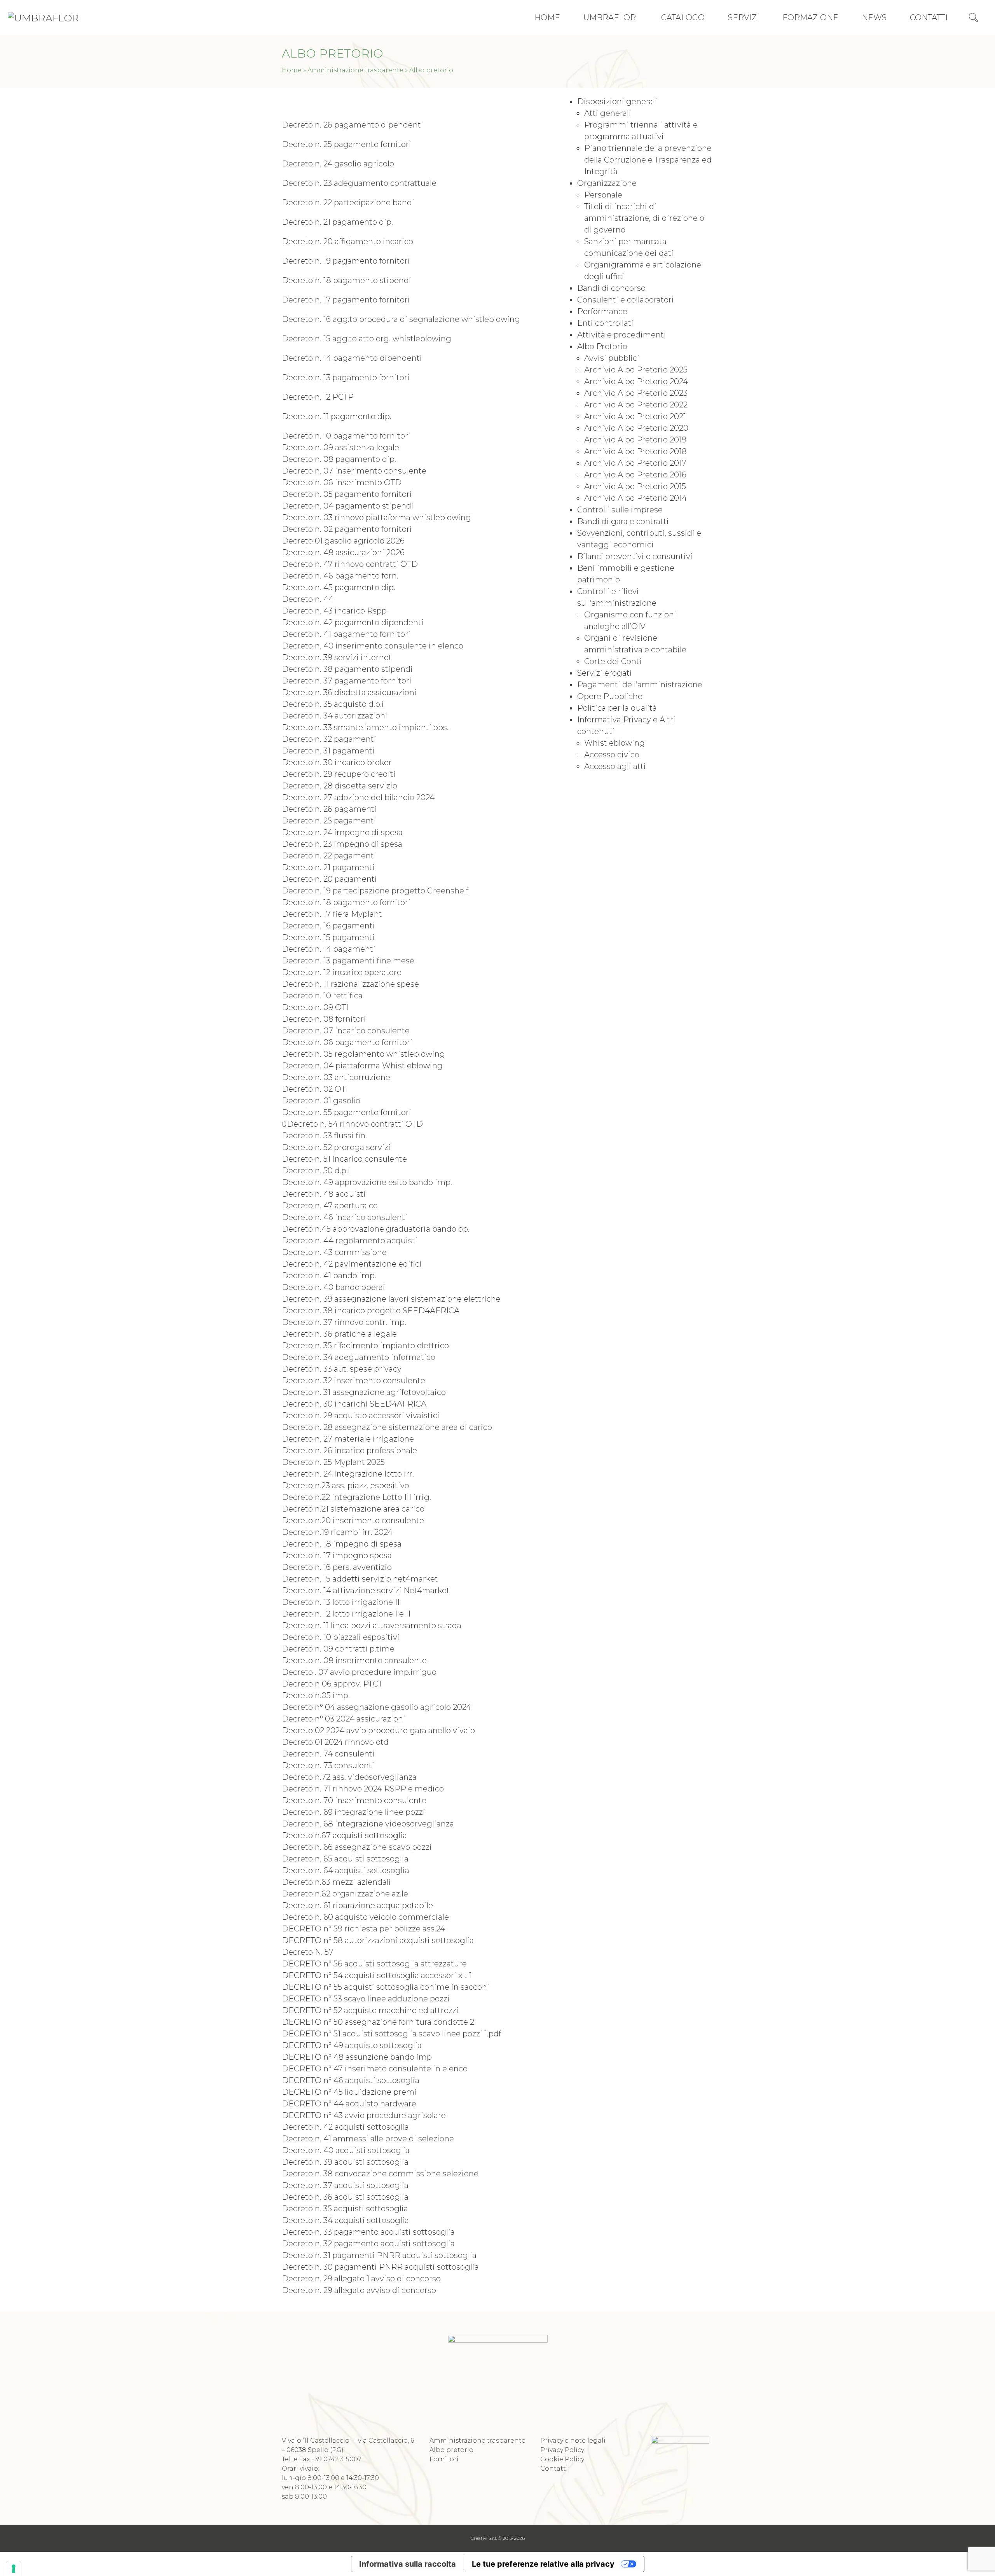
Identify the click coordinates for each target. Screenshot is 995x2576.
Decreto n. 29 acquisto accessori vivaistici (361, 1416)
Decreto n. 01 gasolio (321, 1101)
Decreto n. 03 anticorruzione (336, 1077)
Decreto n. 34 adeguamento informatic (356, 1357)
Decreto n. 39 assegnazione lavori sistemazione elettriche (391, 1299)
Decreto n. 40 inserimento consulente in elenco (373, 646)
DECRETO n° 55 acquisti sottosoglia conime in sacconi (386, 1987)
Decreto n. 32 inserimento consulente (353, 1381)
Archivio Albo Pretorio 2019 (635, 440)
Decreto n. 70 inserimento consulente (354, 1800)
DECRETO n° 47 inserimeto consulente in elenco (375, 2069)
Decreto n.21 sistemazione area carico (353, 1509)
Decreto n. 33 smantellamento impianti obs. (365, 727)
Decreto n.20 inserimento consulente (353, 1520)
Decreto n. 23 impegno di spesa (342, 844)
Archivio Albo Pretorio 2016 (635, 475)
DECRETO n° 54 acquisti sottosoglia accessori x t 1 (377, 1975)
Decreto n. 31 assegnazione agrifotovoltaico (364, 1392)
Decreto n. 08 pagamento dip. (339, 459)
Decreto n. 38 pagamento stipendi (347, 669)
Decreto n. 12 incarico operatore (342, 972)
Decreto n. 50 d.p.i (316, 1171)
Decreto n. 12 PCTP (318, 397)
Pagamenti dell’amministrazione (640, 685)
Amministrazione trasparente (355, 70)
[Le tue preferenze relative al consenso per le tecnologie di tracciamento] (14, 2569)
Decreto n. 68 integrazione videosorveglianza (368, 1824)
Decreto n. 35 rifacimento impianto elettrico (365, 1346)
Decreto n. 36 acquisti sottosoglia (345, 2197)
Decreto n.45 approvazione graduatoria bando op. (376, 1229)
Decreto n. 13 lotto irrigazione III (342, 1602)
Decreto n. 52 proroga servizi (336, 1147)
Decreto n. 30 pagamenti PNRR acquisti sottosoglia (380, 2267)
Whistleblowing (614, 743)
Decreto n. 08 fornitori (324, 1019)
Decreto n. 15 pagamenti (328, 937)
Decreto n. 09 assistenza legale (340, 447)
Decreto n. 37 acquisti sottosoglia (345, 2185)
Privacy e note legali (573, 2441)
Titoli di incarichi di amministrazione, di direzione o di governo (644, 218)
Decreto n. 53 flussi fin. (324, 1136)
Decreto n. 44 (308, 599)
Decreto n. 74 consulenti (328, 1754)
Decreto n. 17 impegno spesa (337, 1555)
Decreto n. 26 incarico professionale (349, 1451)
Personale (603, 195)
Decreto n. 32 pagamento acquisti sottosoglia (368, 2244)
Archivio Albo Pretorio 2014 (635, 498)
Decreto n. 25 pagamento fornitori (347, 144)
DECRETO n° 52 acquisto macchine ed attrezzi (370, 2010)
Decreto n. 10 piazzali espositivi (341, 1637)
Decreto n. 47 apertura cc (330, 1206)
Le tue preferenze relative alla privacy (543, 2564)
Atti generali (608, 113)
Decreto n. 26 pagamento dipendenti (353, 125)
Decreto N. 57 (308, 1952)
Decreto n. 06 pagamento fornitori (347, 1042)
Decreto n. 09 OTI (315, 1007)
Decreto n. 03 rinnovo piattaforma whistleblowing (376, 517)
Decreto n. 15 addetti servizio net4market (360, 1579)
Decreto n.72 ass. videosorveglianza (349, 1777)
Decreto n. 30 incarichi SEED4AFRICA (354, 1404)
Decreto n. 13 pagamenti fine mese (348, 961)
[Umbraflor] (43, 17)
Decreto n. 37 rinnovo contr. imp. (344, 1322)
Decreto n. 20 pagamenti (329, 879)
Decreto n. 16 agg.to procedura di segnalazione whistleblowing (401, 319)
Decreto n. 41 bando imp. (329, 1276)
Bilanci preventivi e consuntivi (635, 556)
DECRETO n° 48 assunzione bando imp (357, 2057)
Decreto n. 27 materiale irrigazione (348, 1439)
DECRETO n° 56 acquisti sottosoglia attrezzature (374, 1964)
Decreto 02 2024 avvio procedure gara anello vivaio (378, 1730)
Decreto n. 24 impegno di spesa (342, 832)
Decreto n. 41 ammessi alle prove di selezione (368, 2139)
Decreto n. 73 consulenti (328, 1765)
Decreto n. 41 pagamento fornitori (346, 634)
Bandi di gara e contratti (623, 521)
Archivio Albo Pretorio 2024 (636, 381)
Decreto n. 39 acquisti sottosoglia (345, 2162)
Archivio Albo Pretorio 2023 (636, 393)
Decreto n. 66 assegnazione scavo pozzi (357, 1847)
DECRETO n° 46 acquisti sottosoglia (351, 2080)
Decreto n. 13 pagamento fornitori (346, 377)
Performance (602, 311)
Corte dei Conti (613, 661)
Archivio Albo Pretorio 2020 (636, 428)
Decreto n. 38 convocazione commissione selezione (380, 2174)
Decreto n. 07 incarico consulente (346, 1031)
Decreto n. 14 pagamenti (329, 949)
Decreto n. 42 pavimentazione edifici (352, 1264)
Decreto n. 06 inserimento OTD (342, 482)
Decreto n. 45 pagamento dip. (339, 587)
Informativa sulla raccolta (408, 2564)
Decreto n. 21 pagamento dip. (337, 222)
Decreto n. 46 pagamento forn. (340, 576)
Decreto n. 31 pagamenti (328, 751)
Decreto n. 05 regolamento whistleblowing (363, 1054)
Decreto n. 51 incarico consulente (344, 1159)
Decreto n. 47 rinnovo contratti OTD (350, 564)
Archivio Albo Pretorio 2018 (635, 451)
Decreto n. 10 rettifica (322, 996)
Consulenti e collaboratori (626, 300)
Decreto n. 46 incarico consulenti (345, 1217)
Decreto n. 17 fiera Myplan (330, 914)
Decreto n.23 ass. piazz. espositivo (346, 1485)
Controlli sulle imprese (620, 510)
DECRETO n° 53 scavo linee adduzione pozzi (366, 1999)
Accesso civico (612, 755)
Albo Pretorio (602, 346)
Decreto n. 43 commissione (334, 1252)
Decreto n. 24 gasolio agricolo (338, 164)
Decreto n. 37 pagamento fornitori (347, 681)
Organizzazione (607, 183)
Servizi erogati (605, 673)
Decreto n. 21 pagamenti (328, 867)
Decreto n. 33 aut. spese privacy (342, 1369)
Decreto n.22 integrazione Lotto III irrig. (356, 1497)
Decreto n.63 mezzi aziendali (336, 1882)
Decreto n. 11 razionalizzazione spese (350, 984)
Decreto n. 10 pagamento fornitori (346, 436)
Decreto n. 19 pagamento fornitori (346, 261)
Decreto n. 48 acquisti (324, 1194)
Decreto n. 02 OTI (315, 1089)
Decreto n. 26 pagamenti (329, 809)
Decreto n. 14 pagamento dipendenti (352, 358)
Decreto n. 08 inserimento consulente (354, 1660)
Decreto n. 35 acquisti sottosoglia (345, 2209)
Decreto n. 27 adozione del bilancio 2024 (358, 797)
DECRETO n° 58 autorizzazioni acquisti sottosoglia (378, 1940)
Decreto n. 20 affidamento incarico (347, 241)
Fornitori (444, 2459)
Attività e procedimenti (622, 335)
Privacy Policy (562, 2450)
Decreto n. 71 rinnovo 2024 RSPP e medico (364, 1789)
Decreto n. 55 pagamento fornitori (347, 1112)
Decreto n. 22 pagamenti (329, 856)
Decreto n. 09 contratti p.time (338, 1649)
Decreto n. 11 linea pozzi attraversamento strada (372, 1625)
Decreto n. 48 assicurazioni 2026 (343, 552)
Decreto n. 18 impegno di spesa (342, 1544)
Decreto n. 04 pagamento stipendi (348, 506)
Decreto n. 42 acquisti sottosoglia (345, 2127)
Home (292, 70)
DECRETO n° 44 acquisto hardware (349, 2104)
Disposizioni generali (617, 101)
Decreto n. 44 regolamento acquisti (350, 1241)
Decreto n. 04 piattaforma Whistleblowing (362, 1066)
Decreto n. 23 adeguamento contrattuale (359, 183)
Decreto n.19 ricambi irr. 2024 (337, 1532)
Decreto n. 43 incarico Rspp (334, 611)
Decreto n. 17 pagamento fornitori (346, 300)
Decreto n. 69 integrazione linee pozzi (353, 1812)
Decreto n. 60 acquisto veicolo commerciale (365, 1917)
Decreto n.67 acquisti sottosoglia (344, 1835)
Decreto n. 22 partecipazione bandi (348, 203)
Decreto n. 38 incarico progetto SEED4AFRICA (371, 1311)
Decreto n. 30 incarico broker (337, 762)
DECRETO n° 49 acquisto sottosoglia (352, 2045)
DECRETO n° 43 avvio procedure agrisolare (364, 2115)
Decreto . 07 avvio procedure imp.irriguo (359, 1672)
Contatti (554, 2469)
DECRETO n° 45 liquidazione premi (349, 2092)
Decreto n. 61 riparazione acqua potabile (357, 1905)
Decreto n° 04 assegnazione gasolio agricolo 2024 (376, 1707)
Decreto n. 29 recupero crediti (339, 774)
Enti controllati (605, 323)
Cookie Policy (562, 2459)
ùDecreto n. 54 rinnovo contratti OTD (352, 1124)
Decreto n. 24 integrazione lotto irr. (349, 1474)
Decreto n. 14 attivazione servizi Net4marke (364, 1590)
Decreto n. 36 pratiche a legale (339, 1334)
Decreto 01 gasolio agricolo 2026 (343, 541)
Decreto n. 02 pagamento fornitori (347, 529)
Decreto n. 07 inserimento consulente (354, 471)
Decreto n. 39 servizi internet (337, 657)
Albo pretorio (451, 2450)
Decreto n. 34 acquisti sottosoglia (345, 2220)
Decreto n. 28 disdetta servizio (340, 786)
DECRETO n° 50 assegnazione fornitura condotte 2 (378, 2022)
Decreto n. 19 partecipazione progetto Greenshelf (375, 891)
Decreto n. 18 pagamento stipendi (347, 280)
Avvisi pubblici (612, 358)
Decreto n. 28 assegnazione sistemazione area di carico (387, 1427)
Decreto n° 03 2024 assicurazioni (344, 1719)
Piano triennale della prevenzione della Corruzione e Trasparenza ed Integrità (648, 160)
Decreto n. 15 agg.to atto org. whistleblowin (364, 339)
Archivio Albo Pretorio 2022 (636, 405)
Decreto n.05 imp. (316, 1695)
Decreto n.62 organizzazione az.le (345, 1894)
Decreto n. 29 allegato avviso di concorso (359, 2290)
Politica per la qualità (617, 708)
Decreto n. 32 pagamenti (329, 739)
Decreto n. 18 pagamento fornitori (346, 902)
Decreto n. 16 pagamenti (328, 926)
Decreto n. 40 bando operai (333, 1287)
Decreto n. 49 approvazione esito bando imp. (367, 1182)
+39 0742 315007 (336, 2459)
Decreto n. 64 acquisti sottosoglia (346, 1870)
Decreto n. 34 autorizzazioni (335, 716)
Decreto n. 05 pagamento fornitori (347, 494)
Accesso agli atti (615, 766)
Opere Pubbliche (610, 696)
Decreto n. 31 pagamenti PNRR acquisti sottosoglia (379, 2255)
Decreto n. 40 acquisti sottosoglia (346, 2150)
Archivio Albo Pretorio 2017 (635, 463)
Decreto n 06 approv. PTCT (332, 1684)
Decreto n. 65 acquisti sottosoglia (345, 1859)
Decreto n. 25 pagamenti (329, 821)
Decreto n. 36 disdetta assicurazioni (349, 692)
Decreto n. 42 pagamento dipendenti (353, 622)
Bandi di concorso (611, 288)
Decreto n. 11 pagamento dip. (337, 416)
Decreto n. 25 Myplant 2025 (333, 1462)
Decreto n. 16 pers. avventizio (337, 1567)
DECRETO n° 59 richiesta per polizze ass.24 (363, 1929)
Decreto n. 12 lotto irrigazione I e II (346, 1614)
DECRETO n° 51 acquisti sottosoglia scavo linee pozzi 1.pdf (391, 2034)
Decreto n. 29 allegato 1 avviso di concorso (361, 2279)
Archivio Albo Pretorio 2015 (635, 486)
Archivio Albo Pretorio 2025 (636, 370)
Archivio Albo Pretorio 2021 (635, 416)
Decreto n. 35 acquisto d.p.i (333, 704)
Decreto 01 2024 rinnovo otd (335, 1742)
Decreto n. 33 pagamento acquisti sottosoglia (368, 2232)
